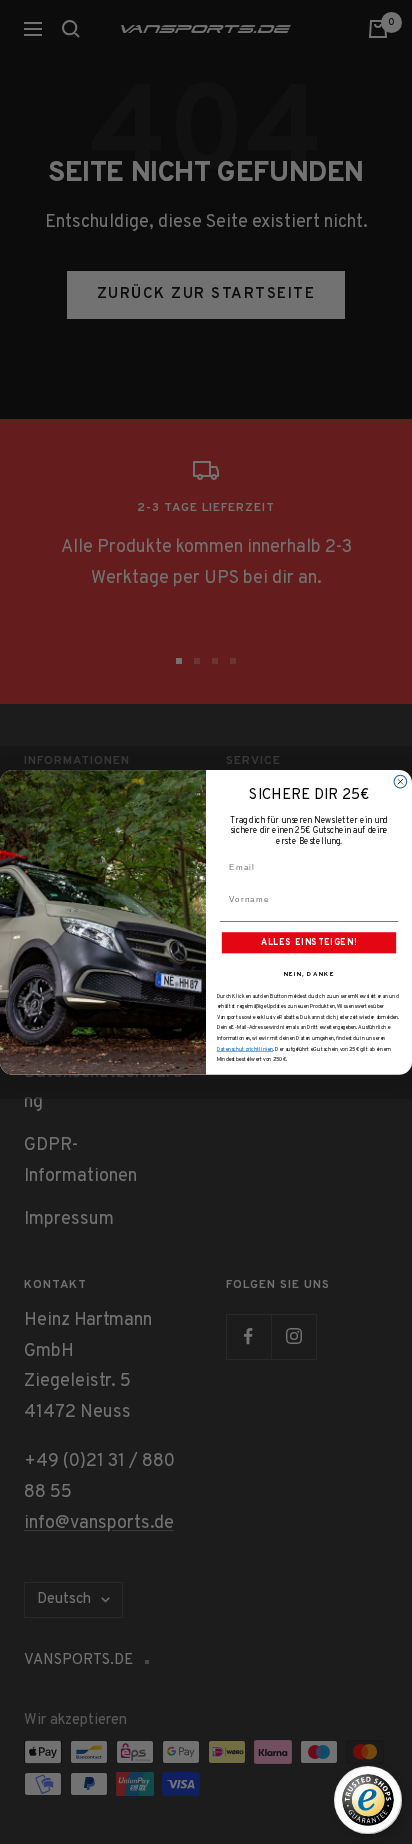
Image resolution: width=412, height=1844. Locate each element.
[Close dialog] (400, 781)
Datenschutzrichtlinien (245, 1048)
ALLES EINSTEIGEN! (309, 942)
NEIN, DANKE (309, 974)
